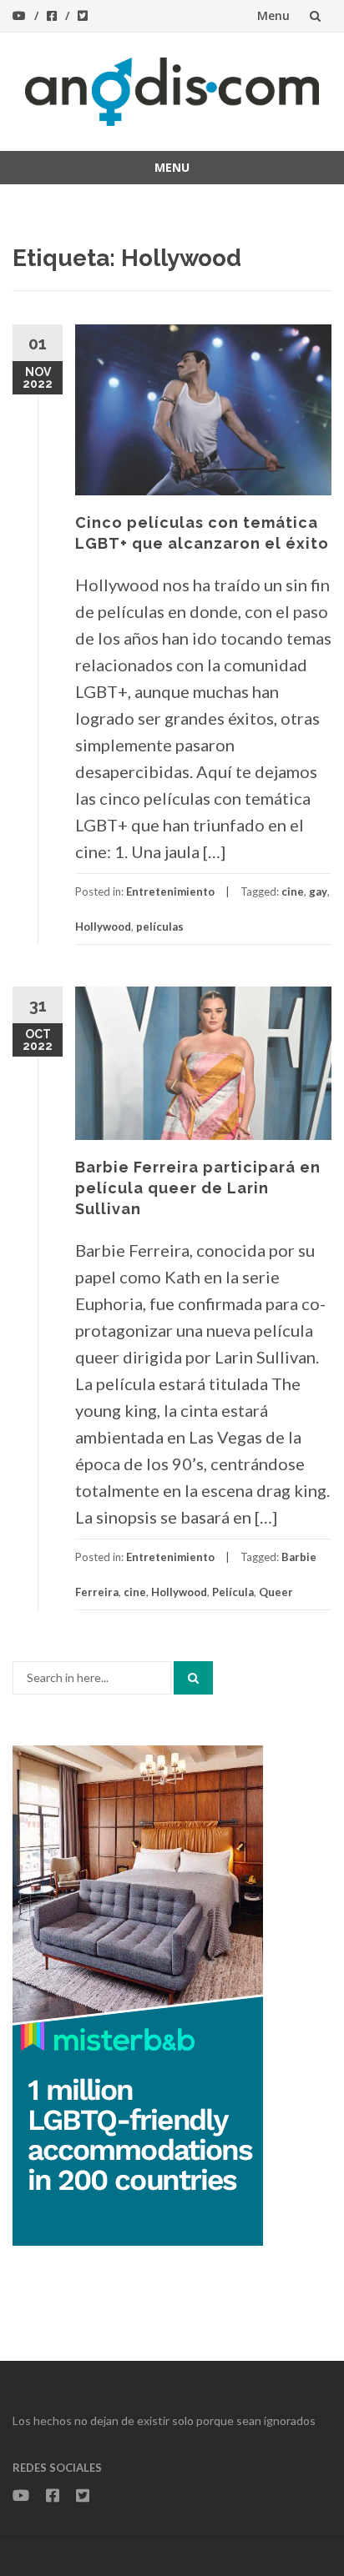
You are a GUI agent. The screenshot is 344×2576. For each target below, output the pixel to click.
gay (318, 891)
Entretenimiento (170, 891)
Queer (276, 1592)
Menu (273, 15)
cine (293, 891)
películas (160, 926)
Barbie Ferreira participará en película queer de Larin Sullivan (198, 1188)
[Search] (193, 1678)
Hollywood (103, 926)
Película (233, 1592)
